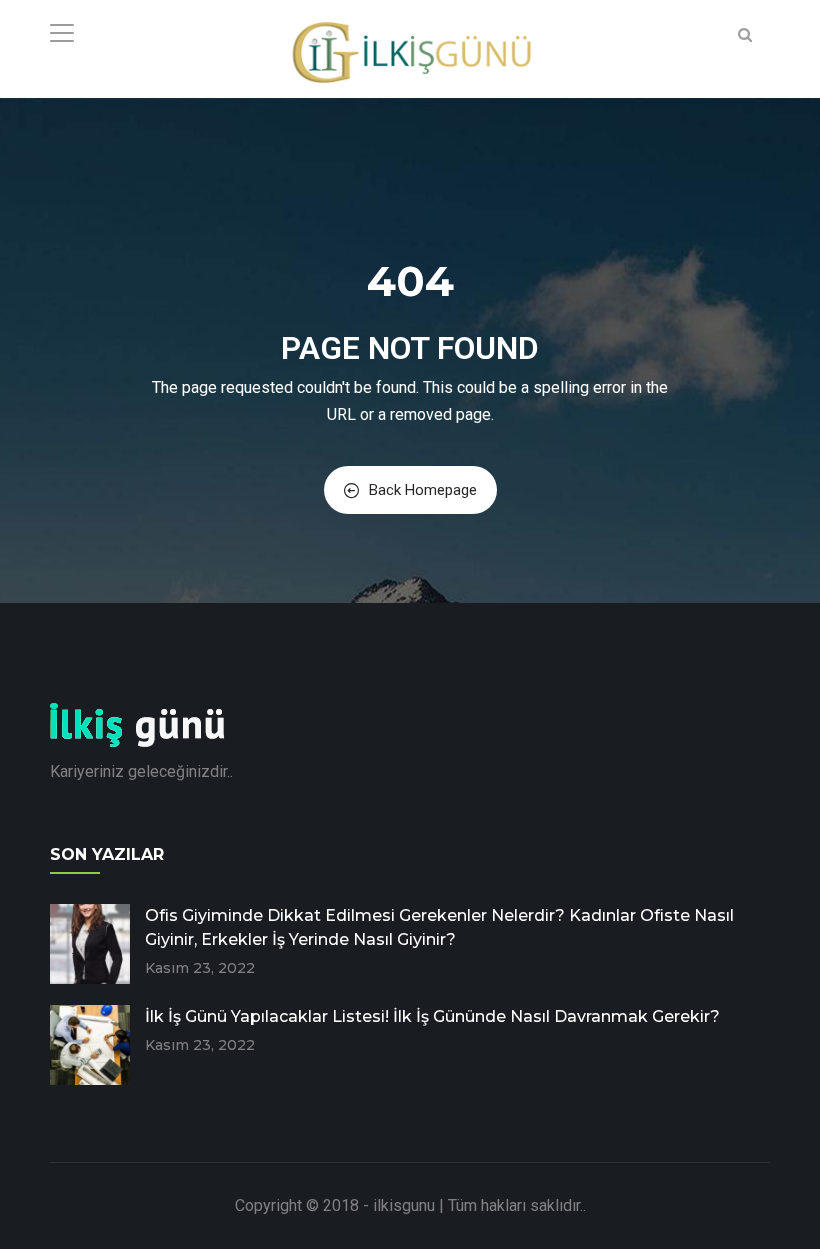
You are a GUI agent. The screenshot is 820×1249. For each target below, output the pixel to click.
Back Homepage (423, 490)
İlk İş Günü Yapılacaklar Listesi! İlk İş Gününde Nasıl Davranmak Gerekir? (432, 1016)
